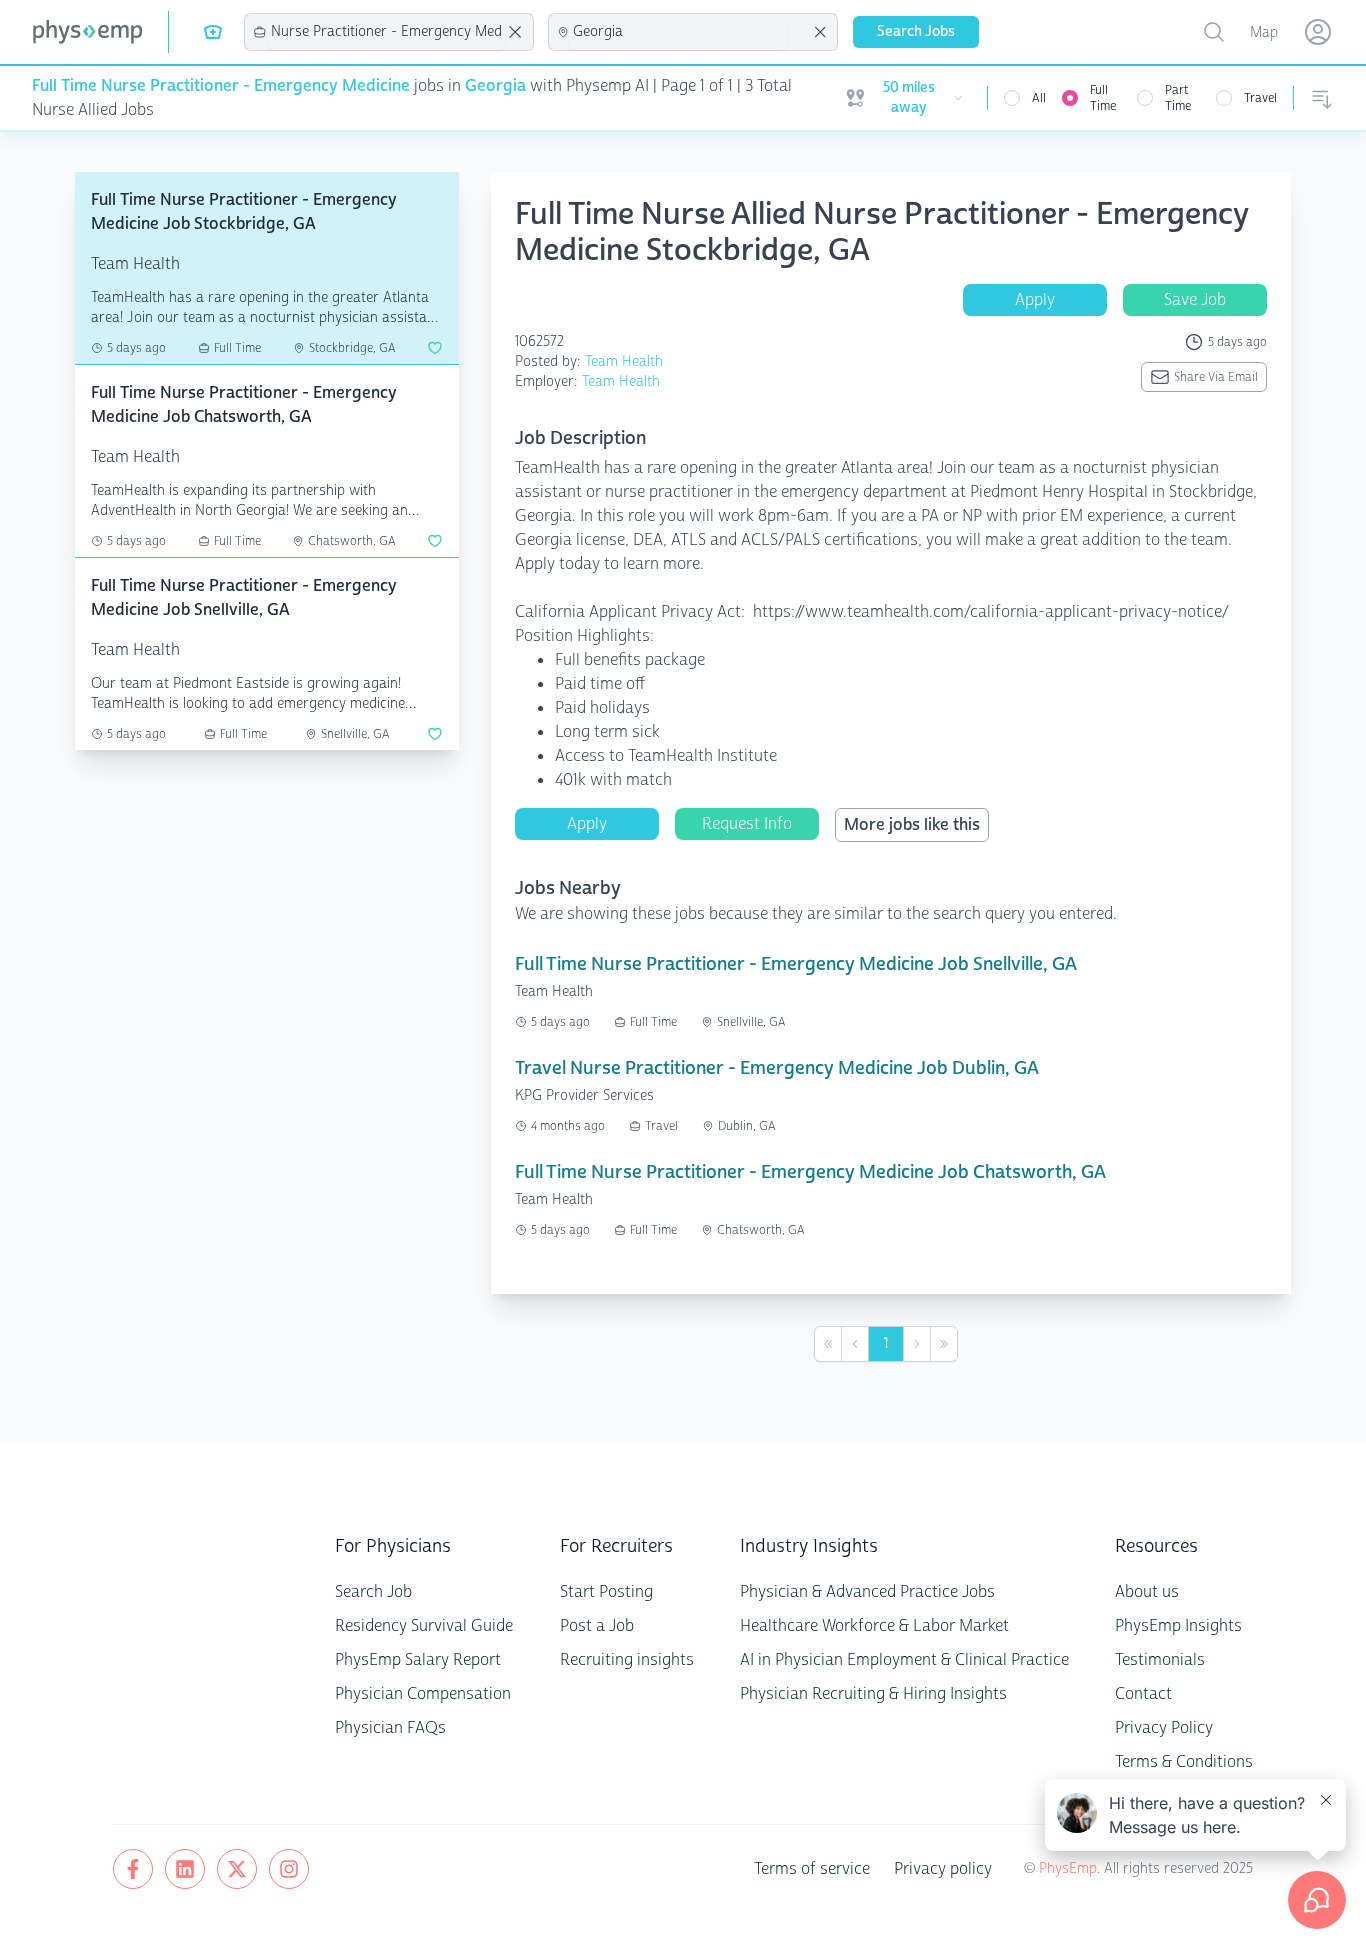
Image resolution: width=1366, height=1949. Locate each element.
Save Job (1195, 299)
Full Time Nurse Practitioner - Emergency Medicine (221, 85)
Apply (1035, 299)
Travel (1260, 98)
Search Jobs (916, 31)
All (1039, 98)
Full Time (1103, 98)
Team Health (624, 361)
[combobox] (386, 32)
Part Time (1178, 98)
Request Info (747, 823)
